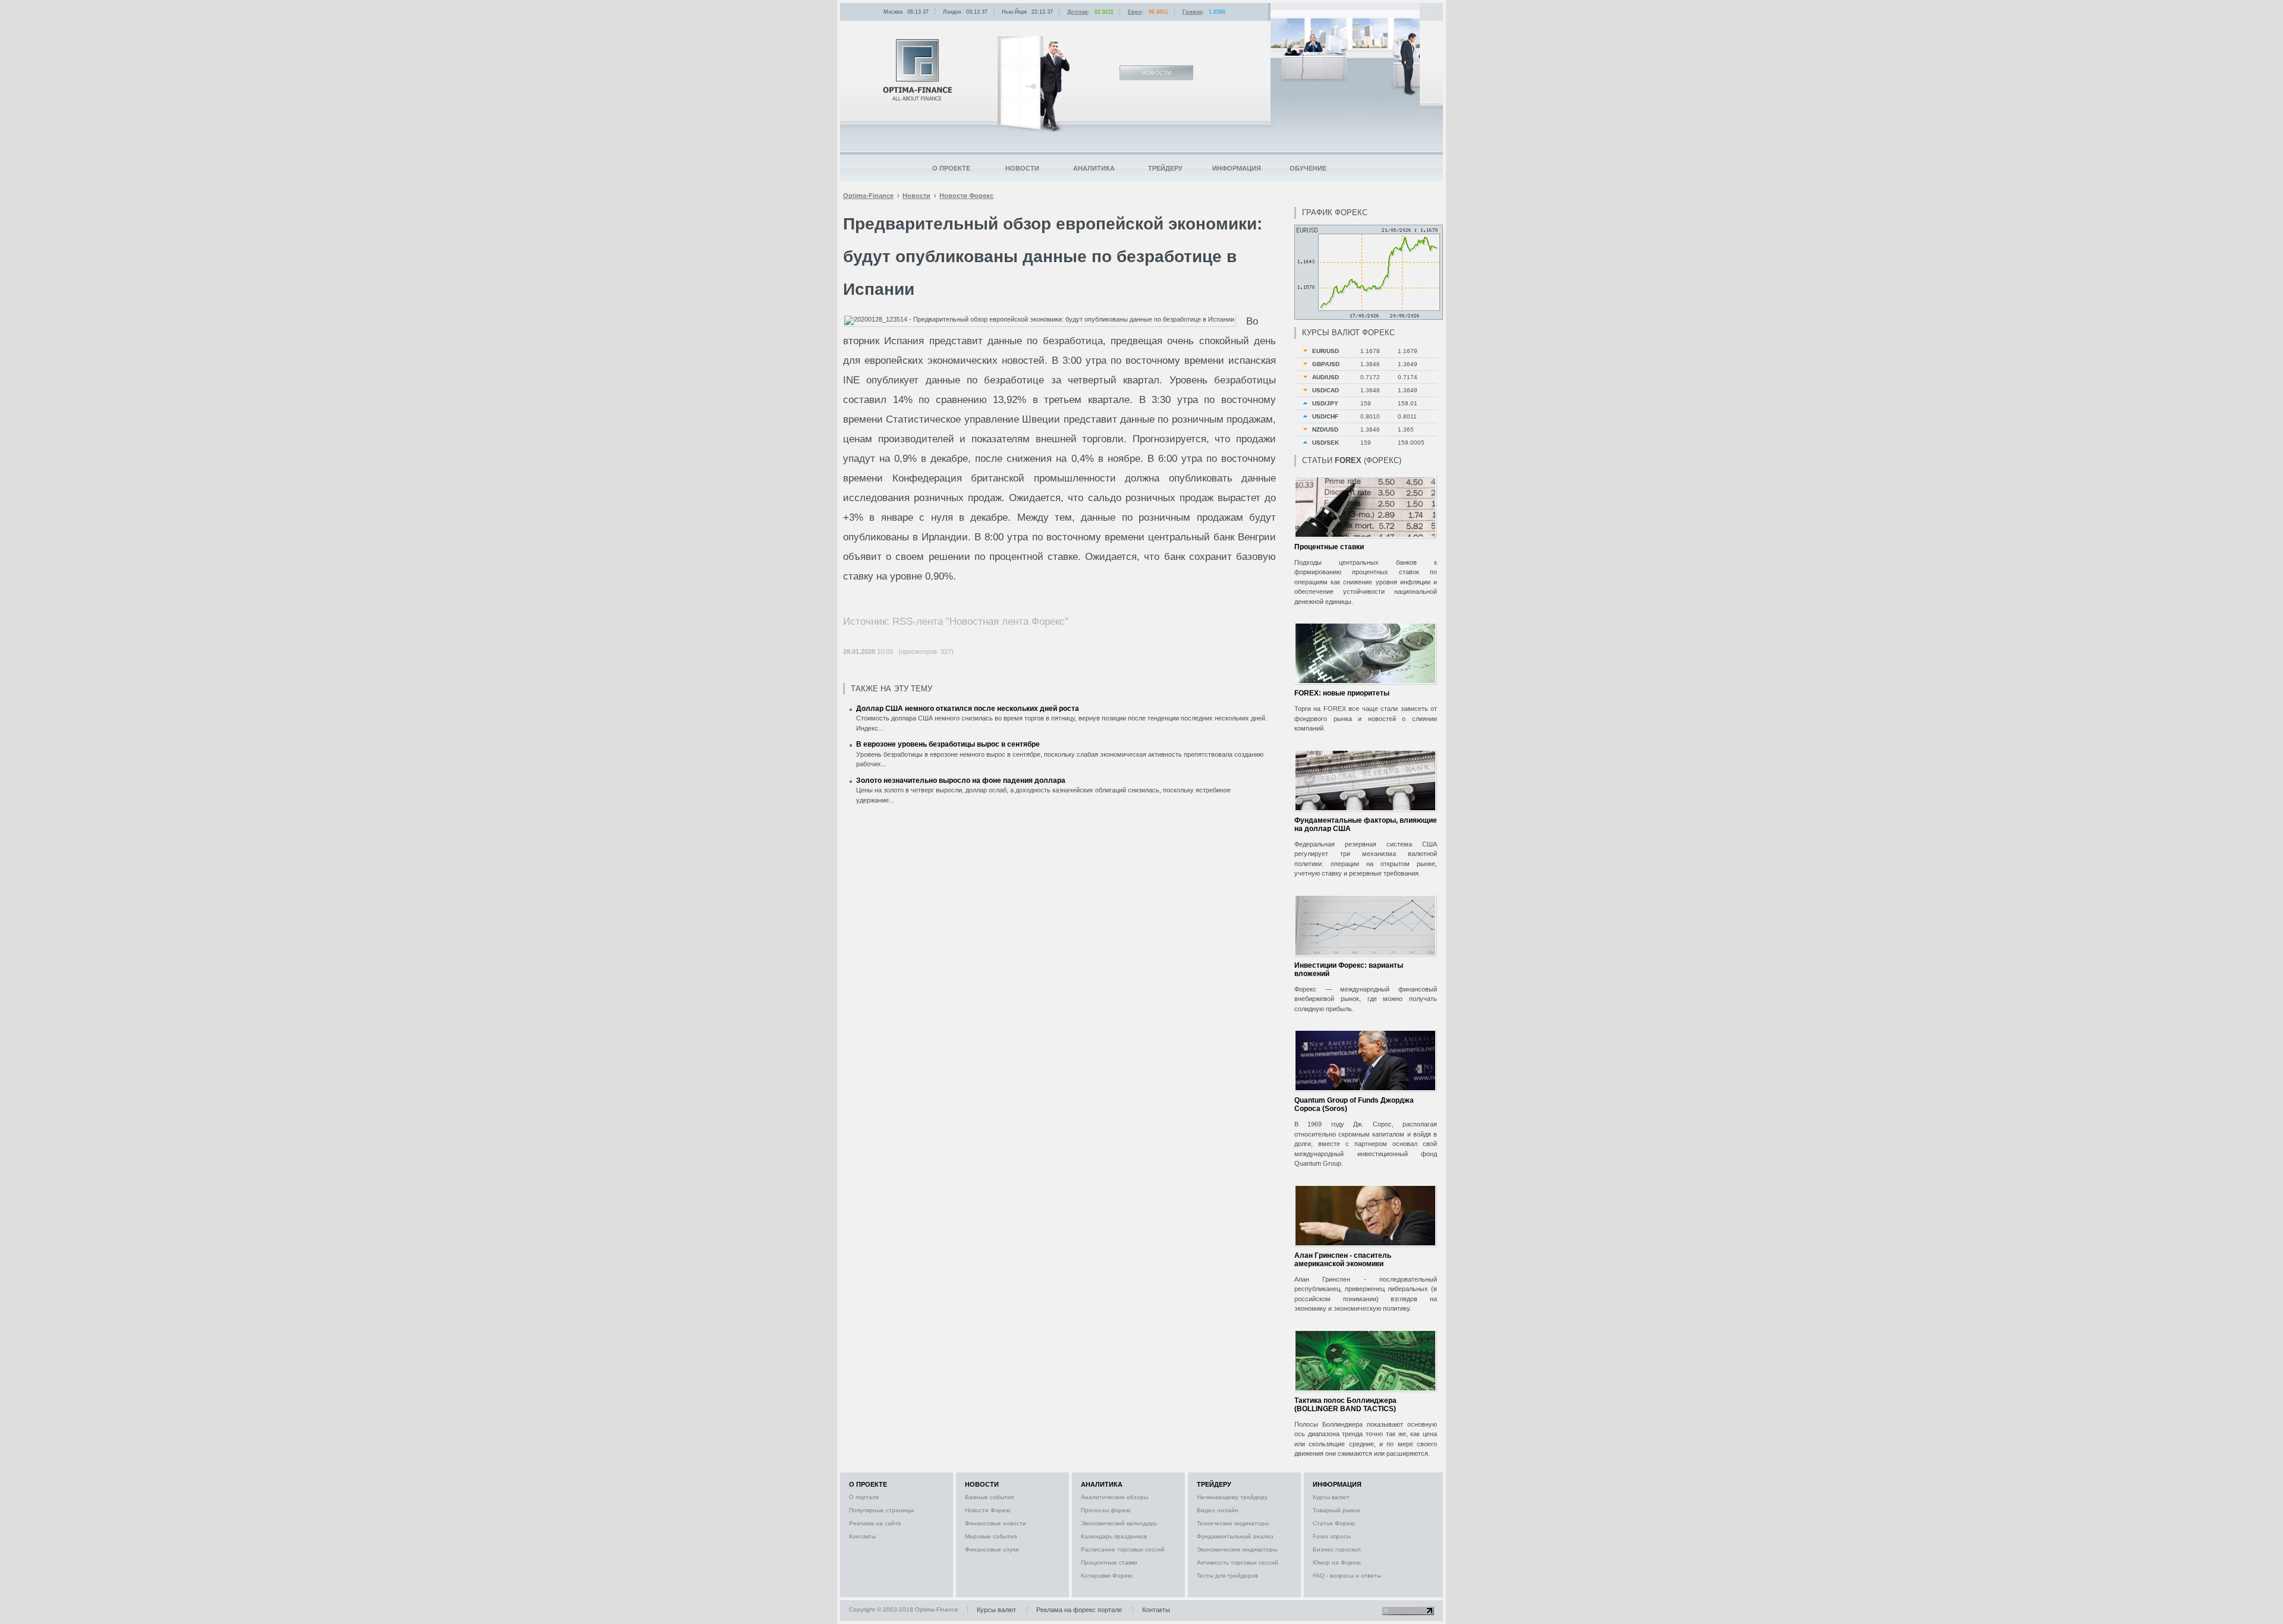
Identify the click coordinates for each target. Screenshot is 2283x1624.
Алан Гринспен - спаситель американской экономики (1343, 1260)
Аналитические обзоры (1114, 1497)
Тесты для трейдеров (1227, 1576)
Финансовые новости (996, 1523)
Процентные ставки (1329, 547)
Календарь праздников (1114, 1536)
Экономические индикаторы (1237, 1549)
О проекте (951, 168)
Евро (1135, 12)
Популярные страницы (881, 1510)
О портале (864, 1497)
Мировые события (991, 1536)
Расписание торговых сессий (1123, 1549)
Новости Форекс (988, 1510)
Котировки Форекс (1107, 1576)
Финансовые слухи (992, 1549)
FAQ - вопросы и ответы (1347, 1576)
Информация (1237, 168)
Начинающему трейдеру (1232, 1497)
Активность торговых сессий (1238, 1562)
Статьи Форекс (1334, 1523)
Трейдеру (1165, 168)
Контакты (862, 1536)
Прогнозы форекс (1106, 1510)
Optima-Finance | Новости (917, 70)
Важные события (989, 1497)
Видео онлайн (1218, 1510)
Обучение (1308, 168)
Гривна (1192, 12)
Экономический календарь (1119, 1523)
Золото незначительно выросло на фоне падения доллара (961, 780)
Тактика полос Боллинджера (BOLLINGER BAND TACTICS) (1345, 1405)
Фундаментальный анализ (1235, 1536)
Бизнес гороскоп (1337, 1549)
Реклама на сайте (875, 1523)
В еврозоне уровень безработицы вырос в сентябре (948, 744)
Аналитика (1094, 168)
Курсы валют (1331, 1497)
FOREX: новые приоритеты (1342, 693)
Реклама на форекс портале (1079, 1610)
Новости (1022, 168)
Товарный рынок (1336, 1510)
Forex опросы (1332, 1536)
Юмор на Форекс (1337, 1562)
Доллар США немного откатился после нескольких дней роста (968, 709)
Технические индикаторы (1233, 1523)
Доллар (1078, 12)
